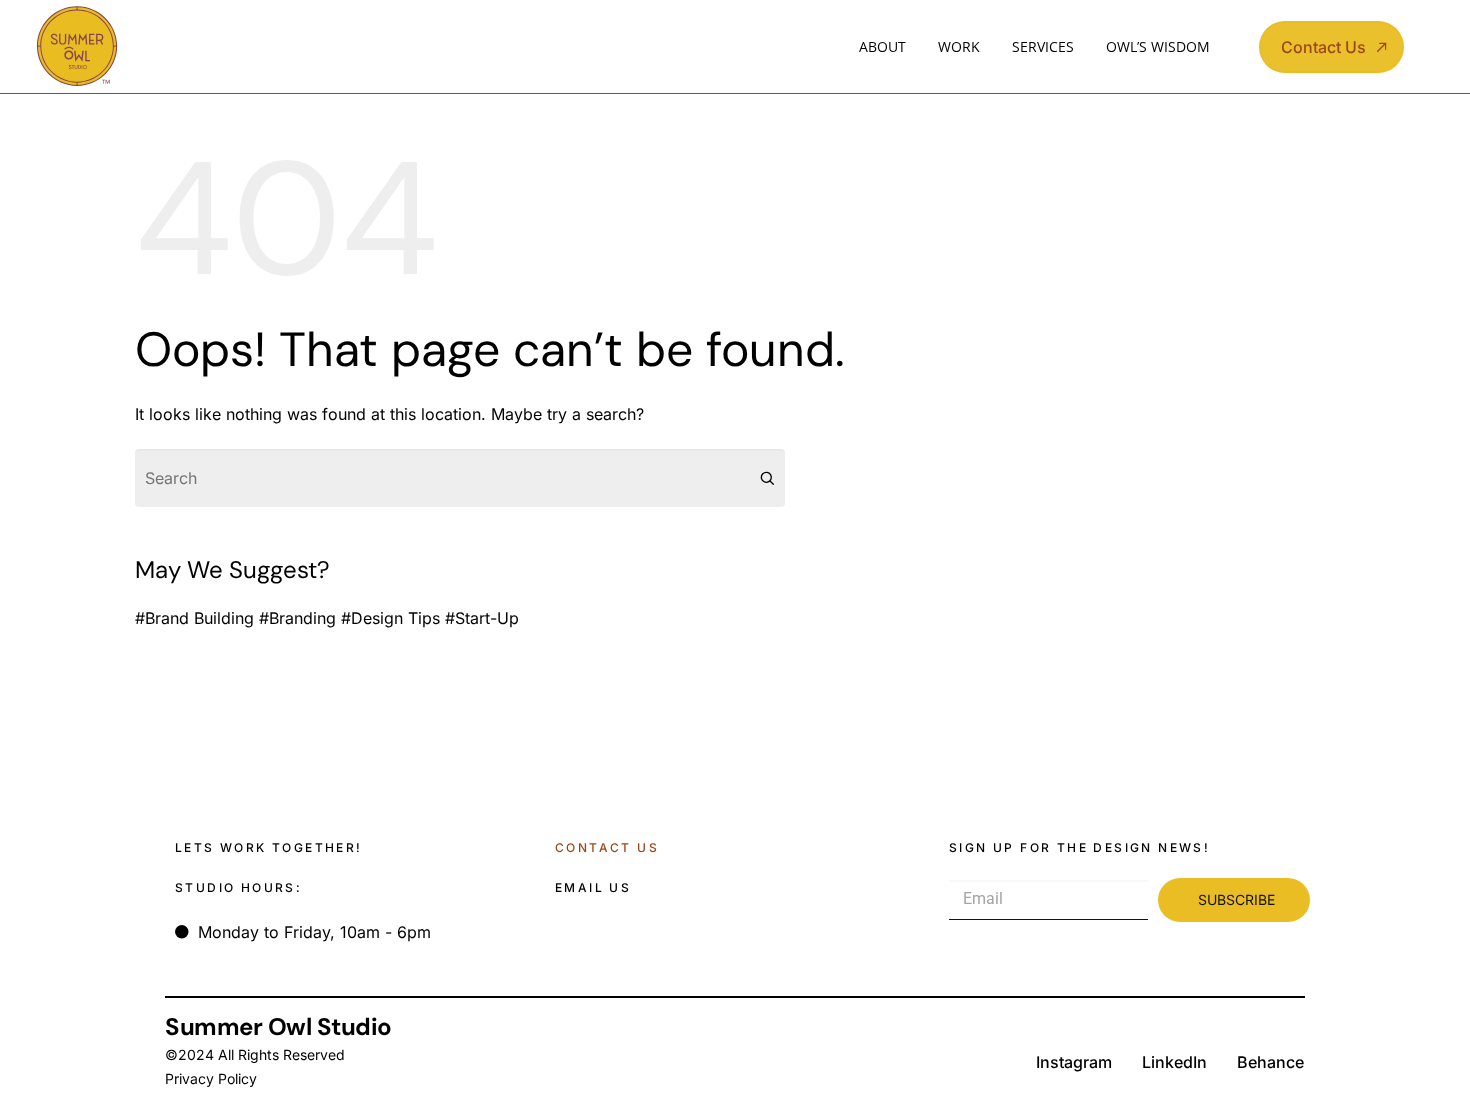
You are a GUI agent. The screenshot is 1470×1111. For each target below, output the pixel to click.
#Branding (297, 618)
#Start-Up (482, 618)
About (882, 46)
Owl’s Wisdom (1158, 46)
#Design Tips (390, 618)
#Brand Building (194, 618)
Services (1043, 46)
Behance (1270, 1062)
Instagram (1074, 1062)
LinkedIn (1174, 1062)
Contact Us (607, 847)
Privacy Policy (211, 1078)
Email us (593, 887)
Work (959, 46)
